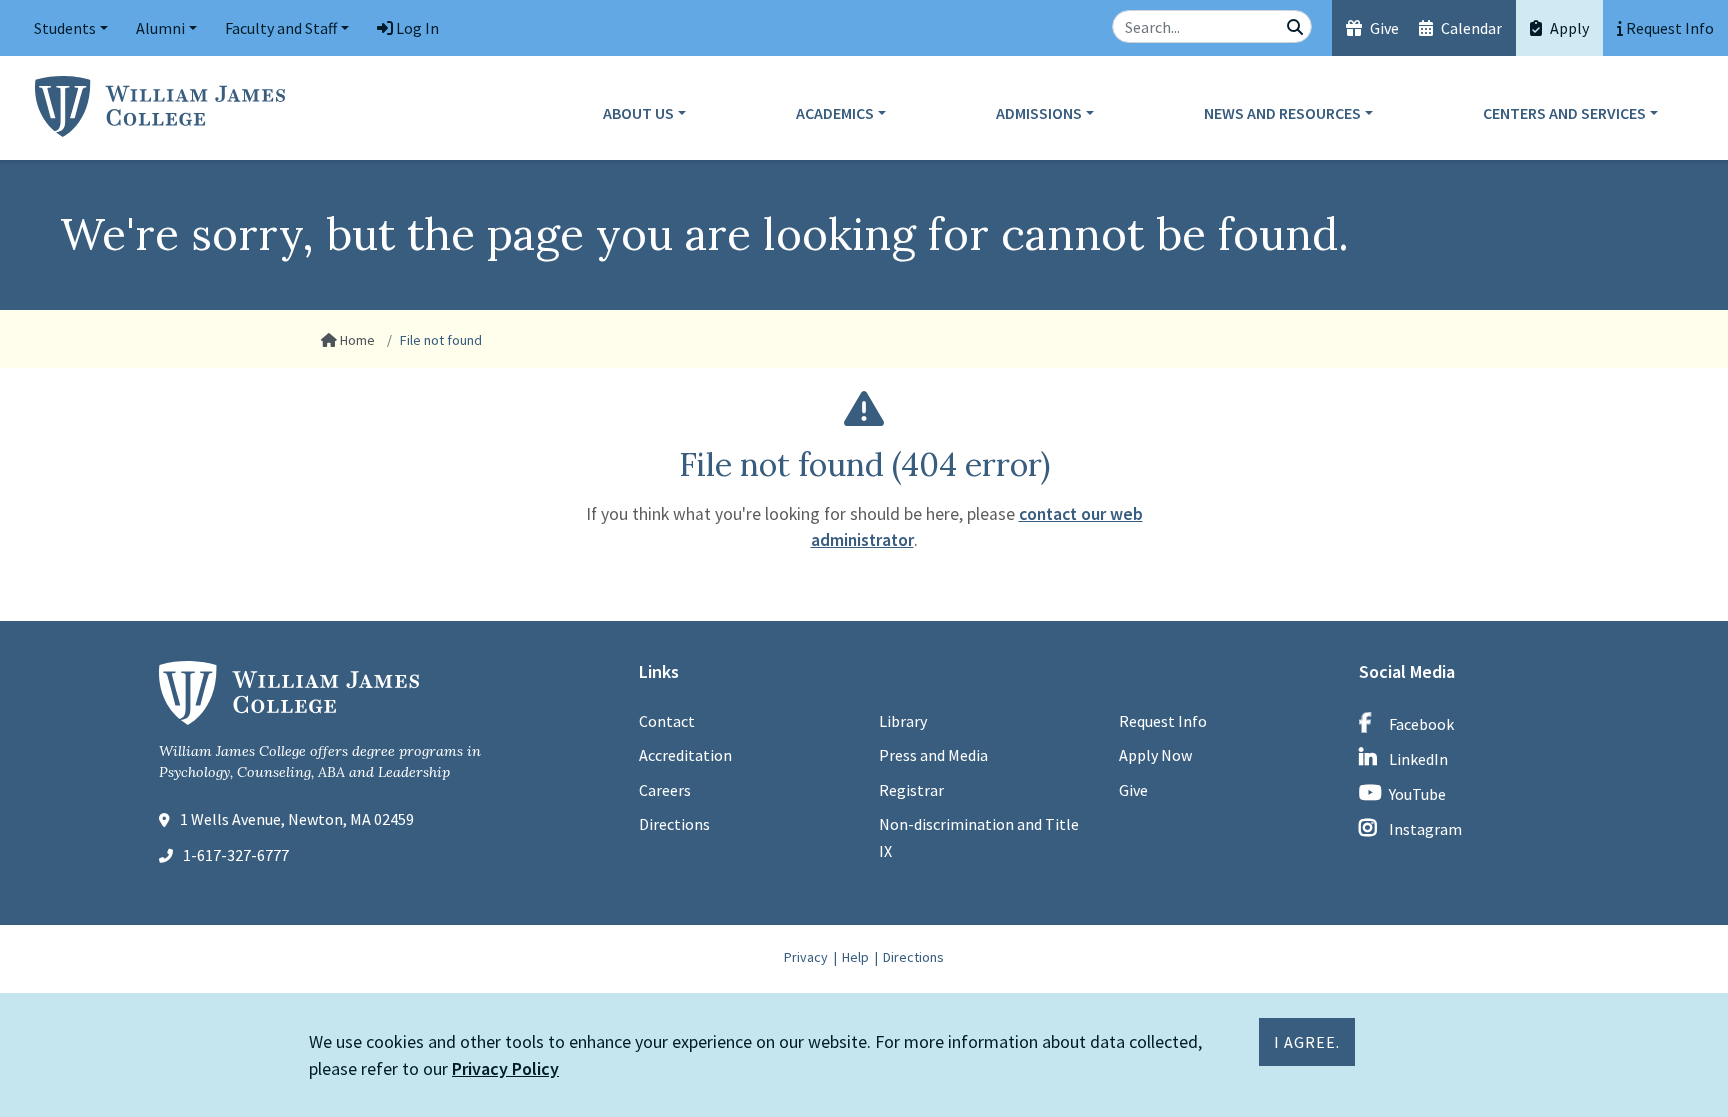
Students (65, 28)
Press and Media (933, 755)
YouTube (1417, 794)
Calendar (1470, 28)
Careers (665, 790)
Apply (1568, 28)
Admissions (1039, 113)
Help (855, 957)
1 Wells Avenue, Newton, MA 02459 (297, 819)
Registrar (911, 790)
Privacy (806, 957)
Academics (835, 113)
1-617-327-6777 (236, 855)
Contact (667, 721)
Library (903, 721)
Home (356, 340)
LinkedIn (1418, 759)
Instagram (1425, 829)
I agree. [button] (1307, 1042)
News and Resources (1282, 113)
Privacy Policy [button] (505, 1068)
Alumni (160, 28)
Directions (674, 824)
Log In (416, 28)
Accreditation (685, 755)
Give (1383, 28)
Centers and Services (1564, 113)
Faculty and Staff (281, 28)
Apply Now (1155, 755)
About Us (638, 113)
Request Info (1163, 721)
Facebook (1421, 724)
